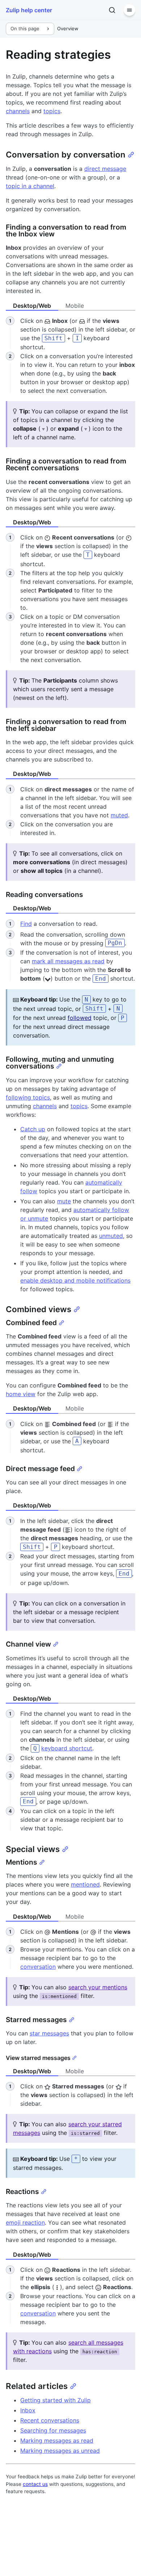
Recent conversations (50, 2420)
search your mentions (98, 1987)
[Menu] (129, 10)
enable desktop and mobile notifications (75, 1280)
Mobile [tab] (75, 306)
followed (80, 1018)
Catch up (33, 1129)
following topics (28, 1097)
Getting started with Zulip (55, 2400)
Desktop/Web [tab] (32, 306)
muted (119, 815)
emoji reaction (25, 2222)
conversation (38, 1967)
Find (26, 924)
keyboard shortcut (67, 1748)
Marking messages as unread (60, 2451)
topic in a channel (30, 186)
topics (52, 111)
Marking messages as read (57, 2440)
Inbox (28, 2410)
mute (64, 1201)
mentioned (85, 1884)
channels (18, 111)
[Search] (112, 10)
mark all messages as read (68, 961)
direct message (105, 169)
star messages (49, 2033)
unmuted (111, 1236)
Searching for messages (53, 2430)
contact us (35, 2484)
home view (21, 1394)
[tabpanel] (70, 356)
